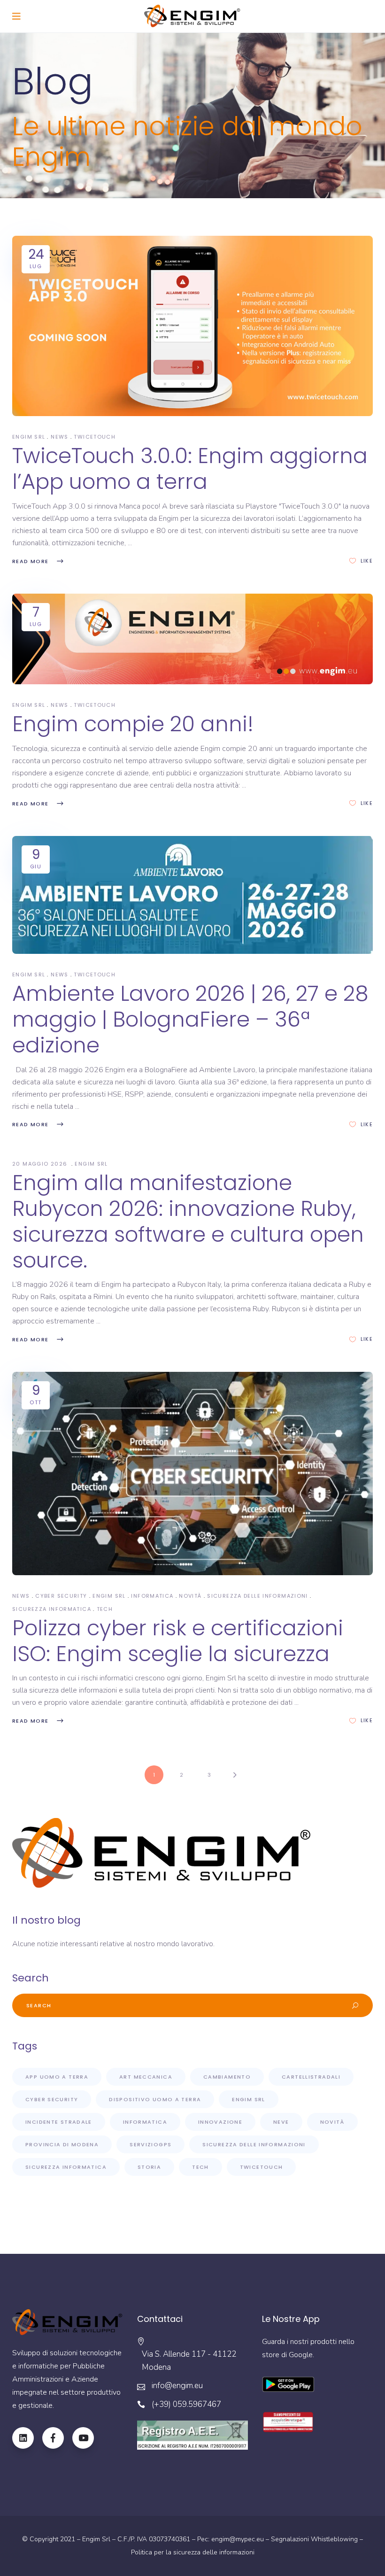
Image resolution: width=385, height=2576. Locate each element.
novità (190, 1596)
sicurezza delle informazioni (258, 1596)
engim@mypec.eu (238, 2539)
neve (281, 2122)
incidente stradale (59, 2122)
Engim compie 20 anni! (133, 724)
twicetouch (262, 2167)
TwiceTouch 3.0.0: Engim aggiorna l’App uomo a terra (190, 469)
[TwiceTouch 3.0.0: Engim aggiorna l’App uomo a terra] (192, 326)
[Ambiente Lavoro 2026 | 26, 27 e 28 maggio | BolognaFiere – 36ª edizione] (192, 895)
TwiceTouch (95, 437)
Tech (105, 1609)
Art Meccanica (146, 2077)
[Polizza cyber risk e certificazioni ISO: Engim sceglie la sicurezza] (192, 1473)
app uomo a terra (57, 2077)
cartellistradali (311, 2077)
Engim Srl (109, 1596)
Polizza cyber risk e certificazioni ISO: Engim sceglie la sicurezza (178, 1641)
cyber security (61, 1596)
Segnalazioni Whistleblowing (314, 2539)
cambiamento (227, 2077)
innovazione (220, 2122)
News (60, 437)
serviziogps (150, 2144)
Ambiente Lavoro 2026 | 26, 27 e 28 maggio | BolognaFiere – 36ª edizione (190, 1019)
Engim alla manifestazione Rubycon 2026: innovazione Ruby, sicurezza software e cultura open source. (188, 1222)
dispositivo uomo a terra (155, 2099)
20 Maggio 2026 (41, 1164)
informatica (152, 1596)
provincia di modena (62, 2144)
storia (149, 2167)
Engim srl (29, 437)
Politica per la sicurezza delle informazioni (193, 2552)
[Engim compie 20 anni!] (192, 639)
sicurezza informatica (52, 1609)
